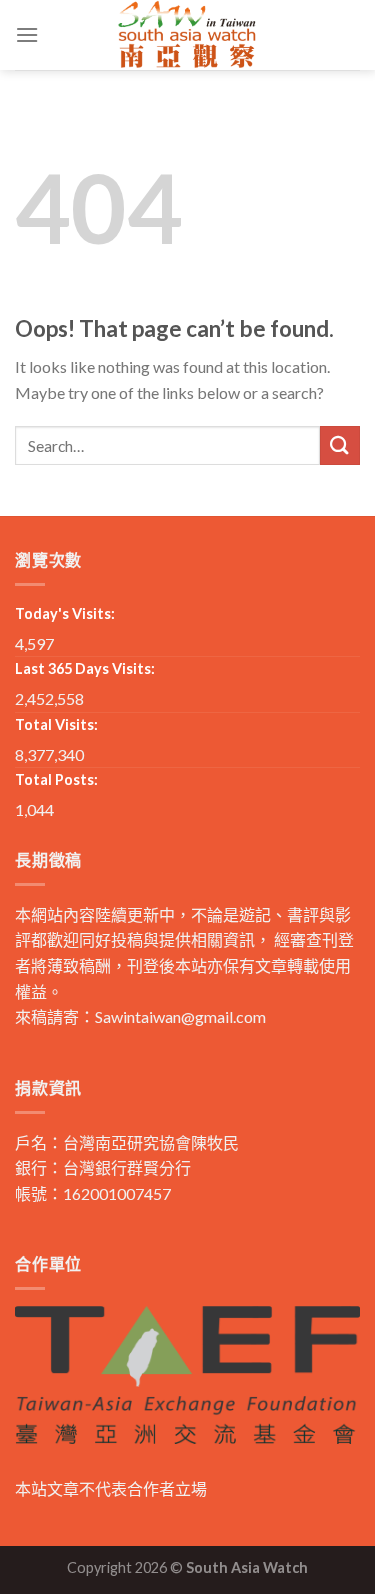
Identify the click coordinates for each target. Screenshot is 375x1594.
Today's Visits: (65, 613)
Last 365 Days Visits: (85, 668)
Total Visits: (56, 724)
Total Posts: (56, 779)
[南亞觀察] (188, 35)
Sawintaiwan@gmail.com (180, 1016)
